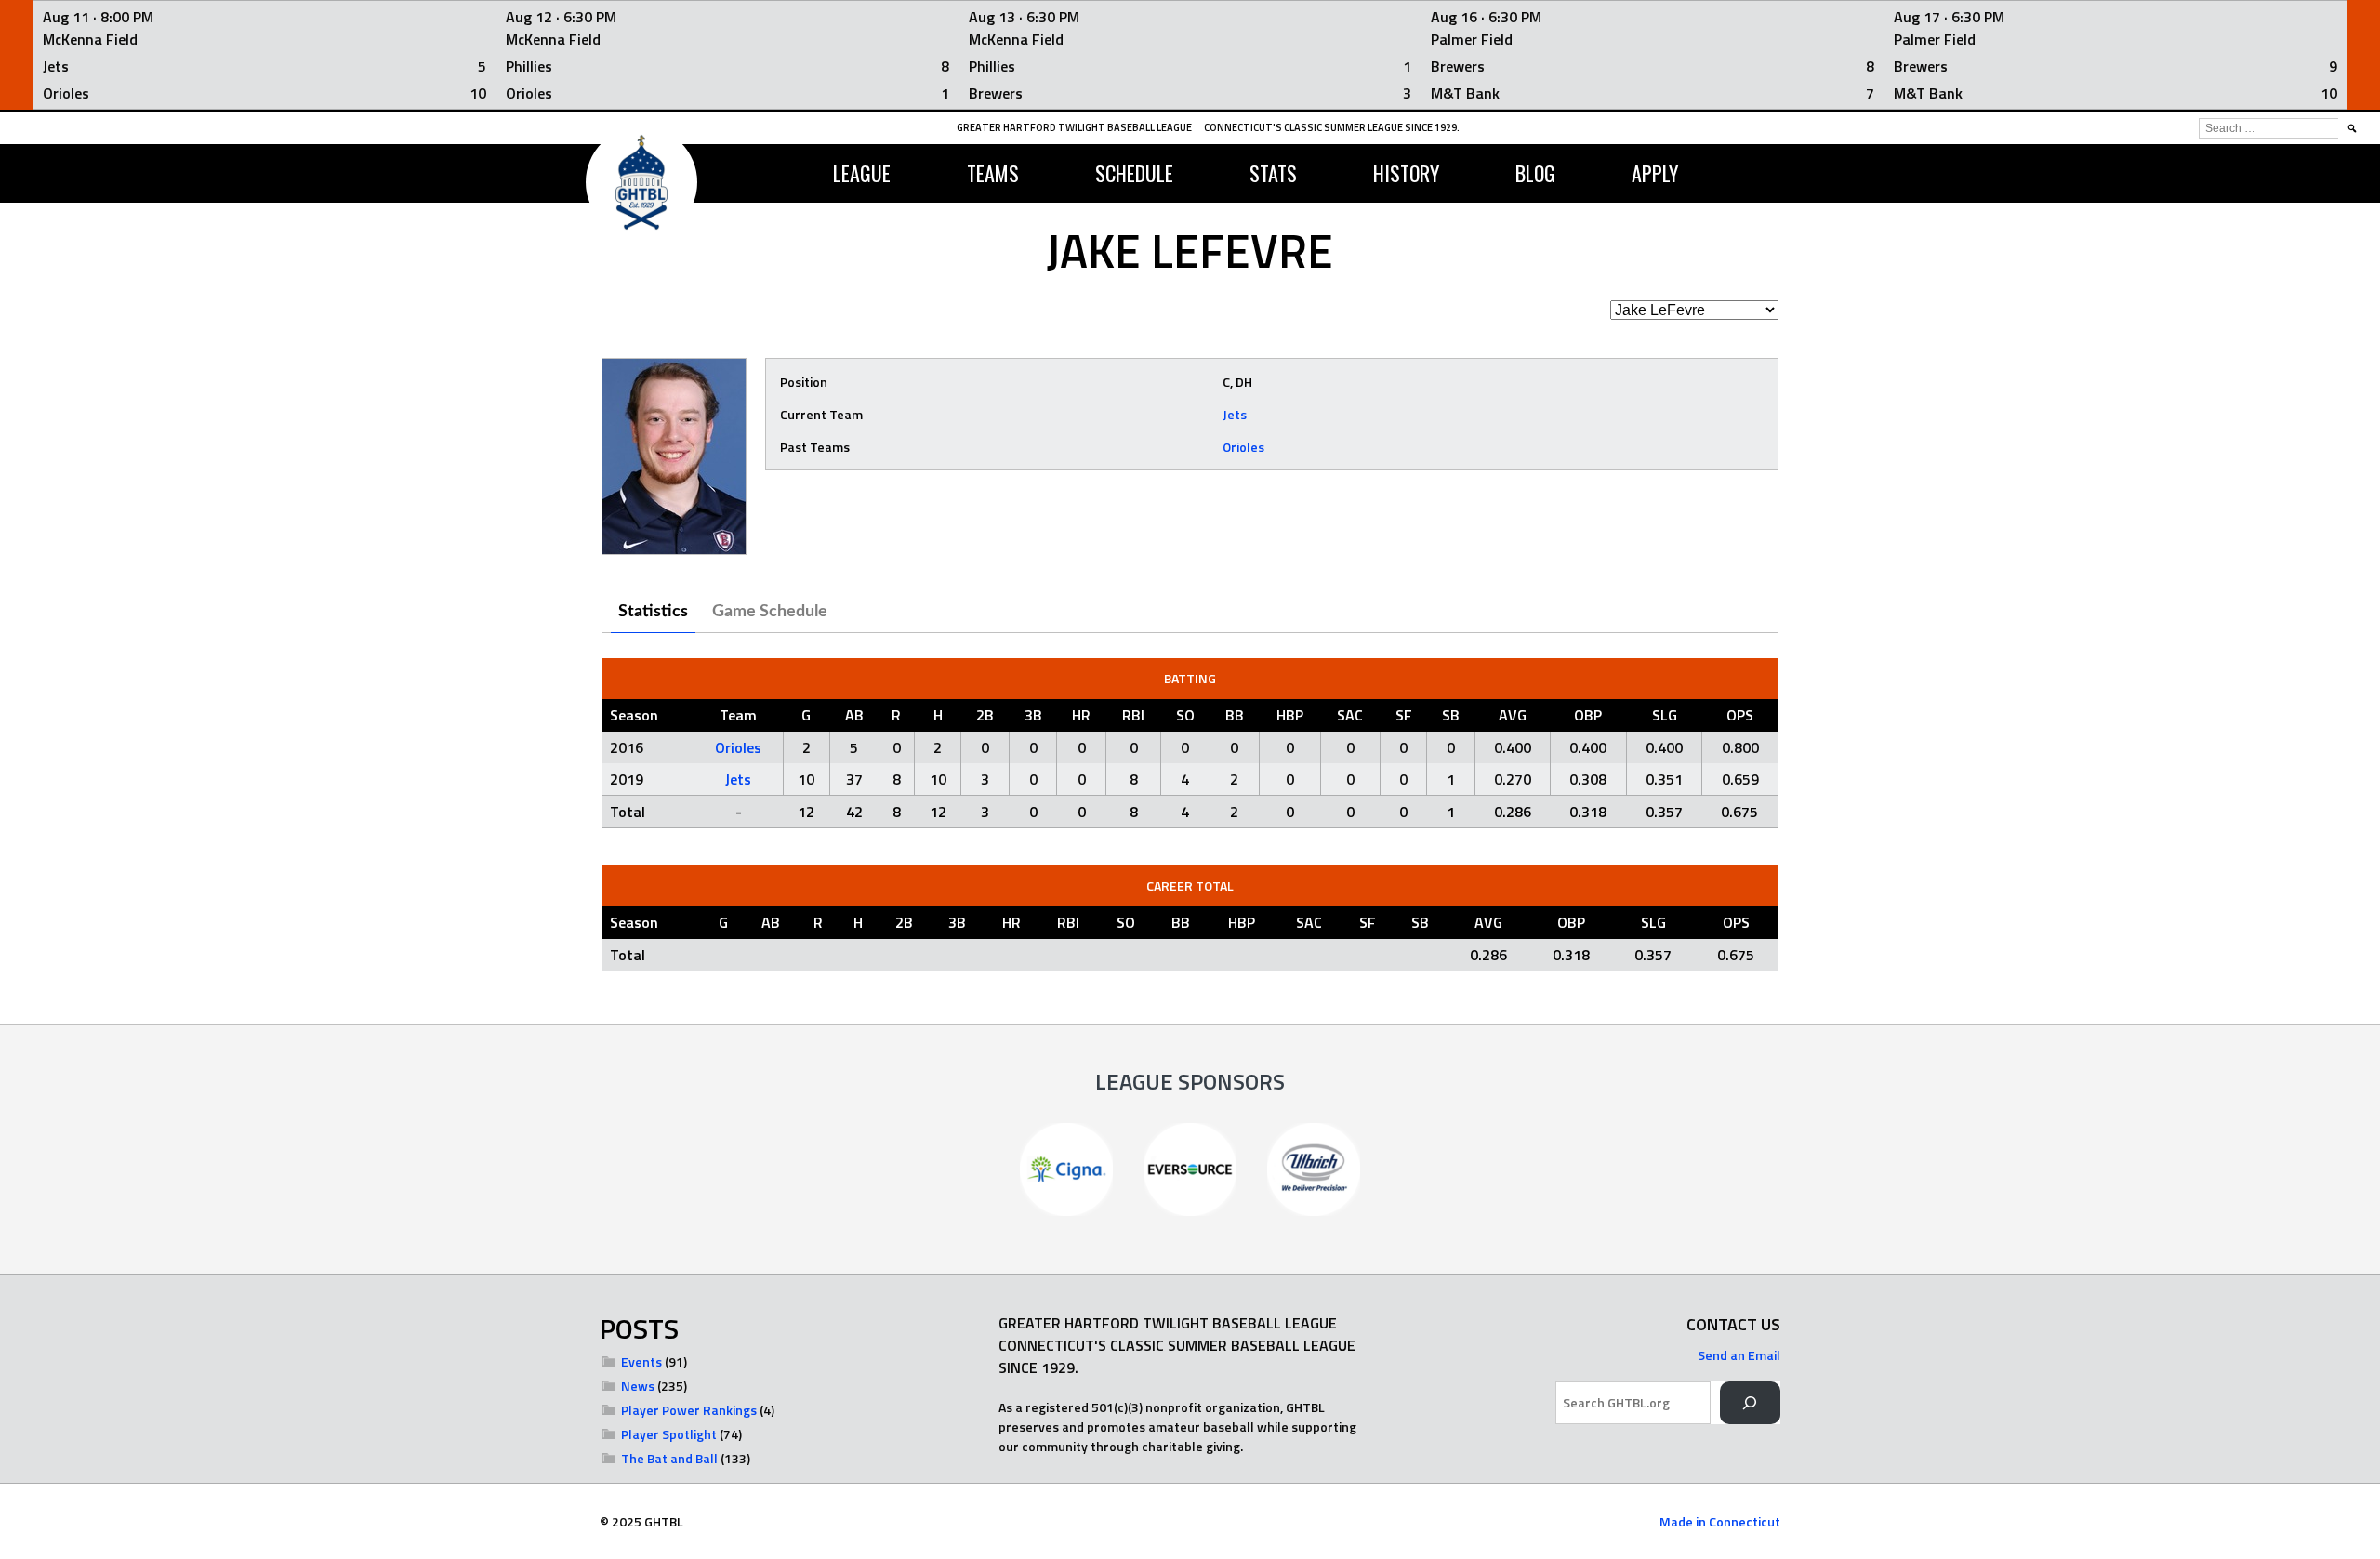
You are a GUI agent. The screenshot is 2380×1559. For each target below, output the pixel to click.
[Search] (1750, 1403)
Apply (1655, 173)
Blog (1535, 173)
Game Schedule (770, 612)
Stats (1273, 173)
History (1406, 173)
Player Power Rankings (689, 1410)
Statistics (653, 612)
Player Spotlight (669, 1434)
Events (641, 1361)
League (862, 173)
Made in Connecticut (1720, 1521)
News (638, 1386)
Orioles (1243, 447)
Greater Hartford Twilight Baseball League (1074, 127)
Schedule (1134, 173)
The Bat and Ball (669, 1458)
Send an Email (1739, 1355)
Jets (1235, 414)
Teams (993, 173)
